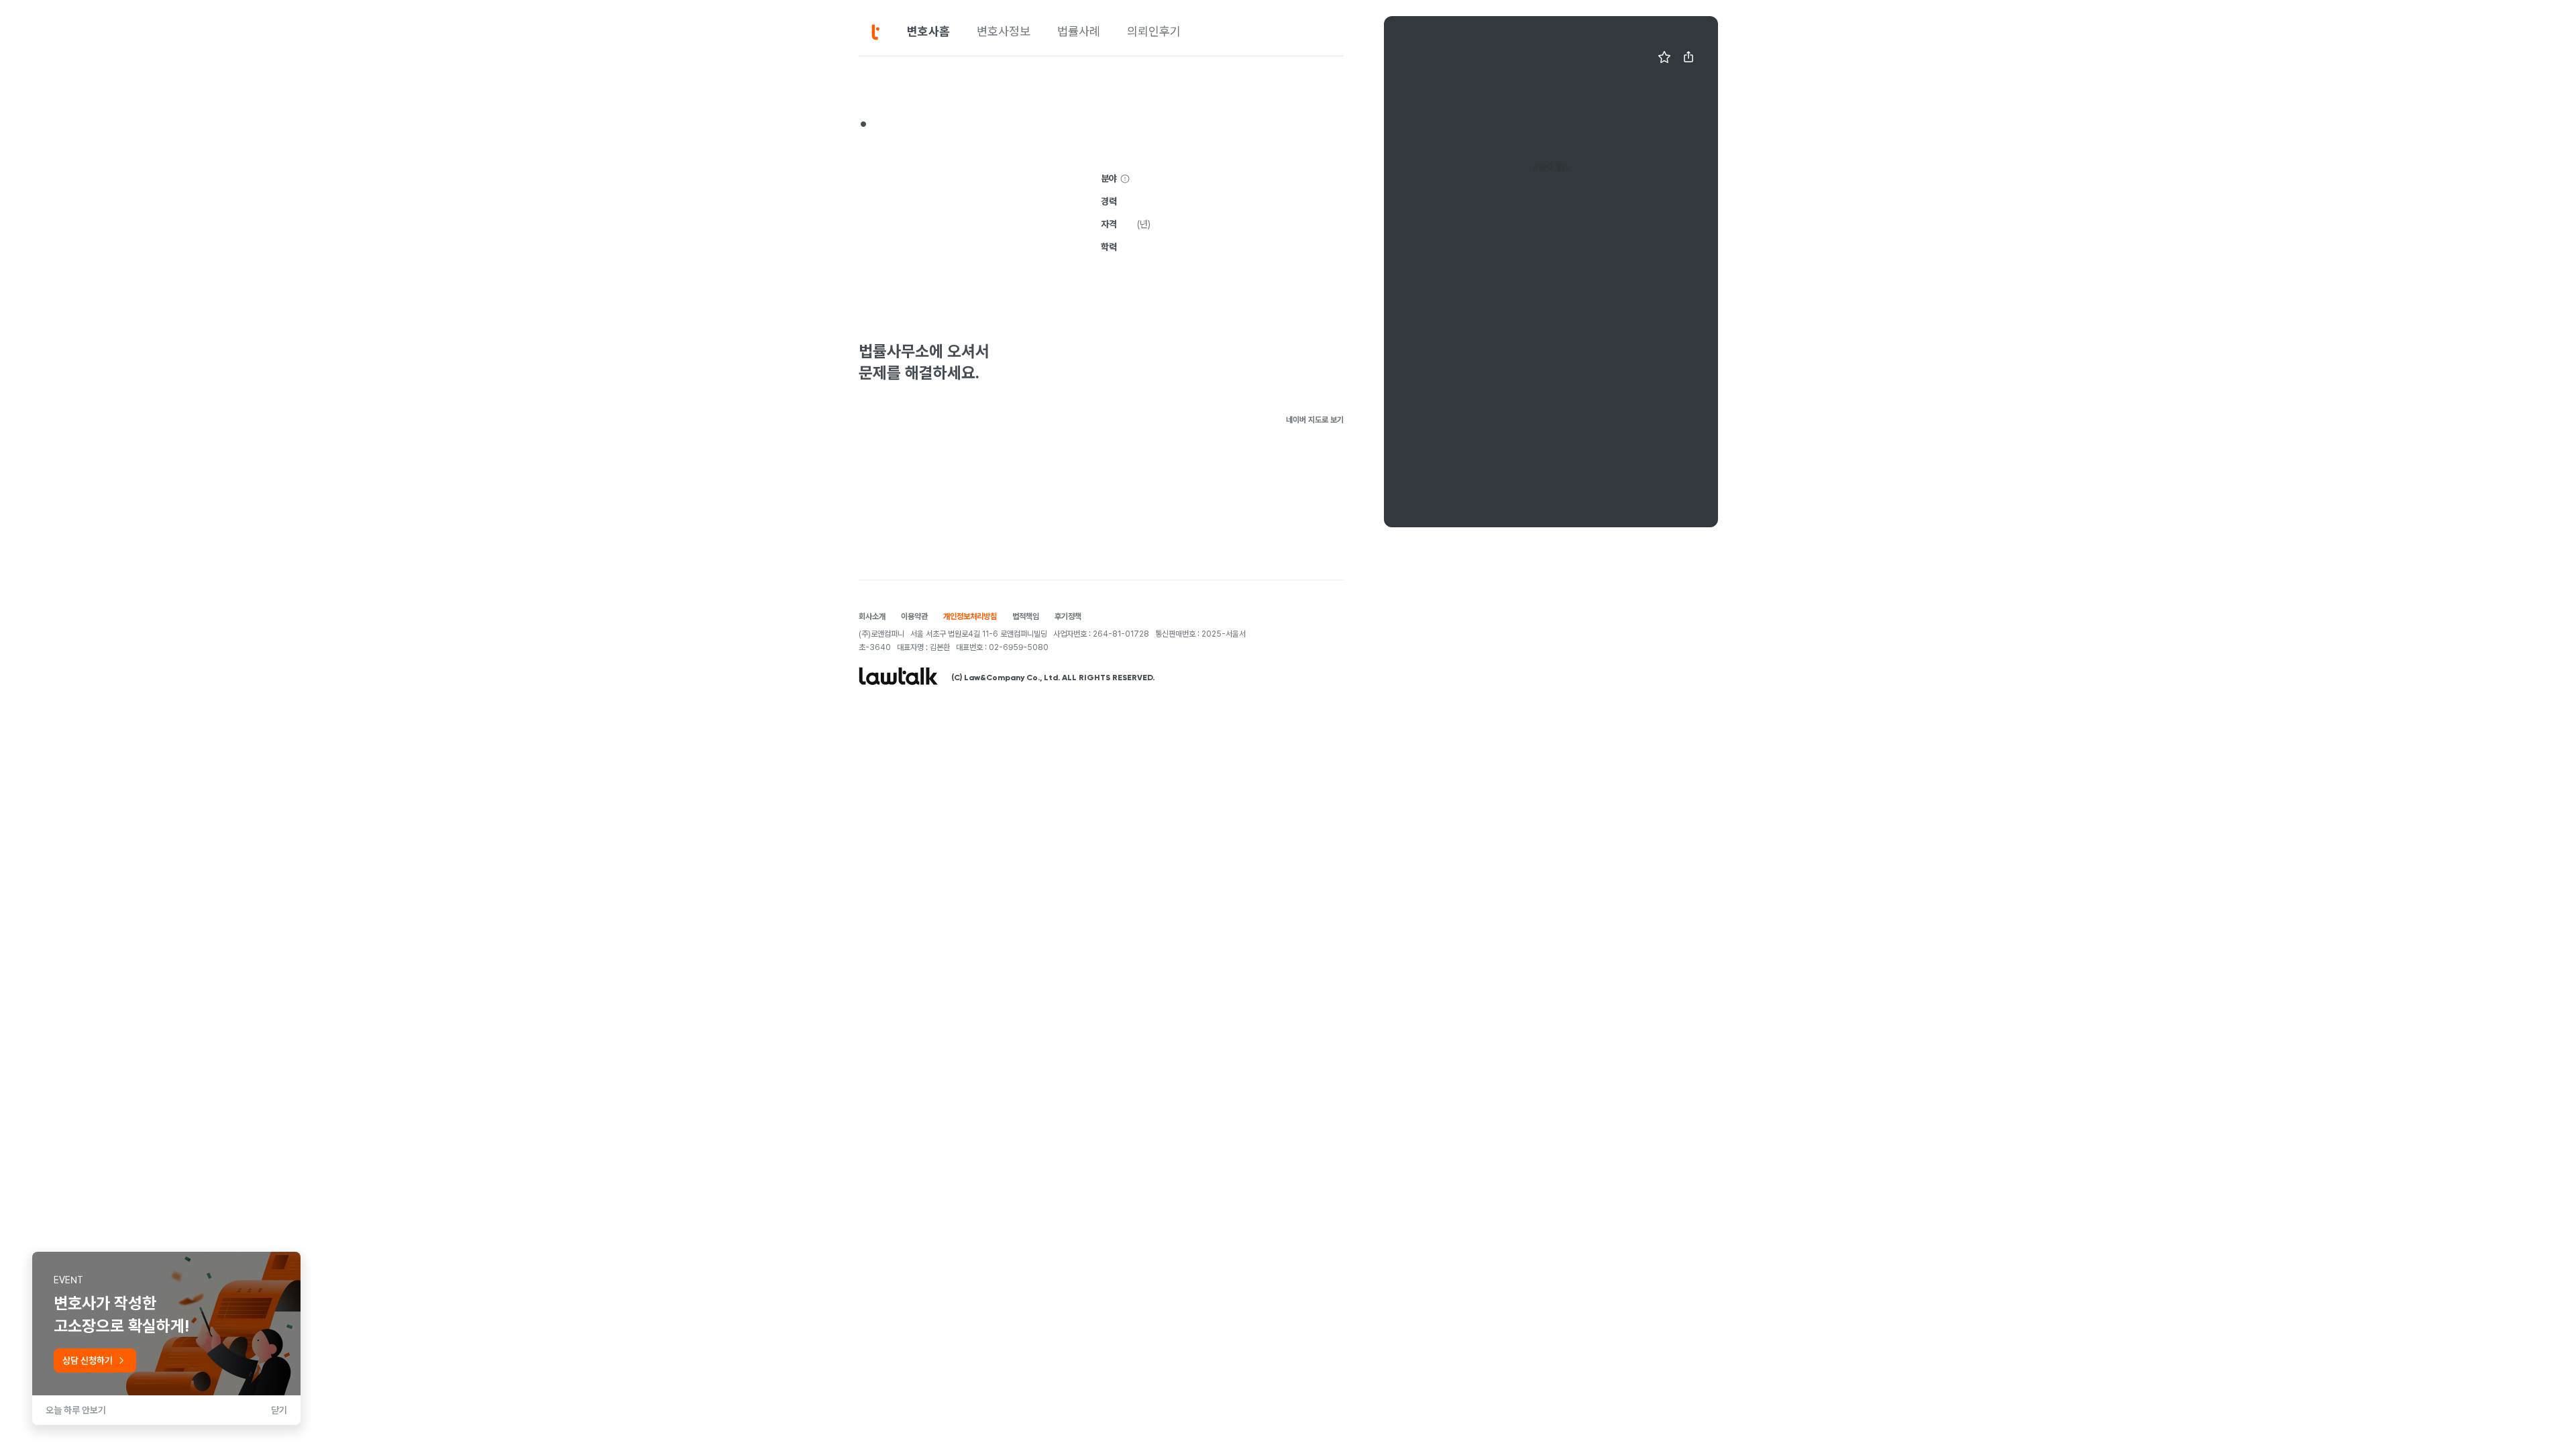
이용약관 (914, 616)
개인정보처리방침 (970, 616)
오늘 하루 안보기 (76, 1410)
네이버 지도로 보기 (1315, 420)
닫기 (279, 1410)
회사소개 (872, 616)
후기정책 (1068, 616)
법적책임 (1026, 616)
